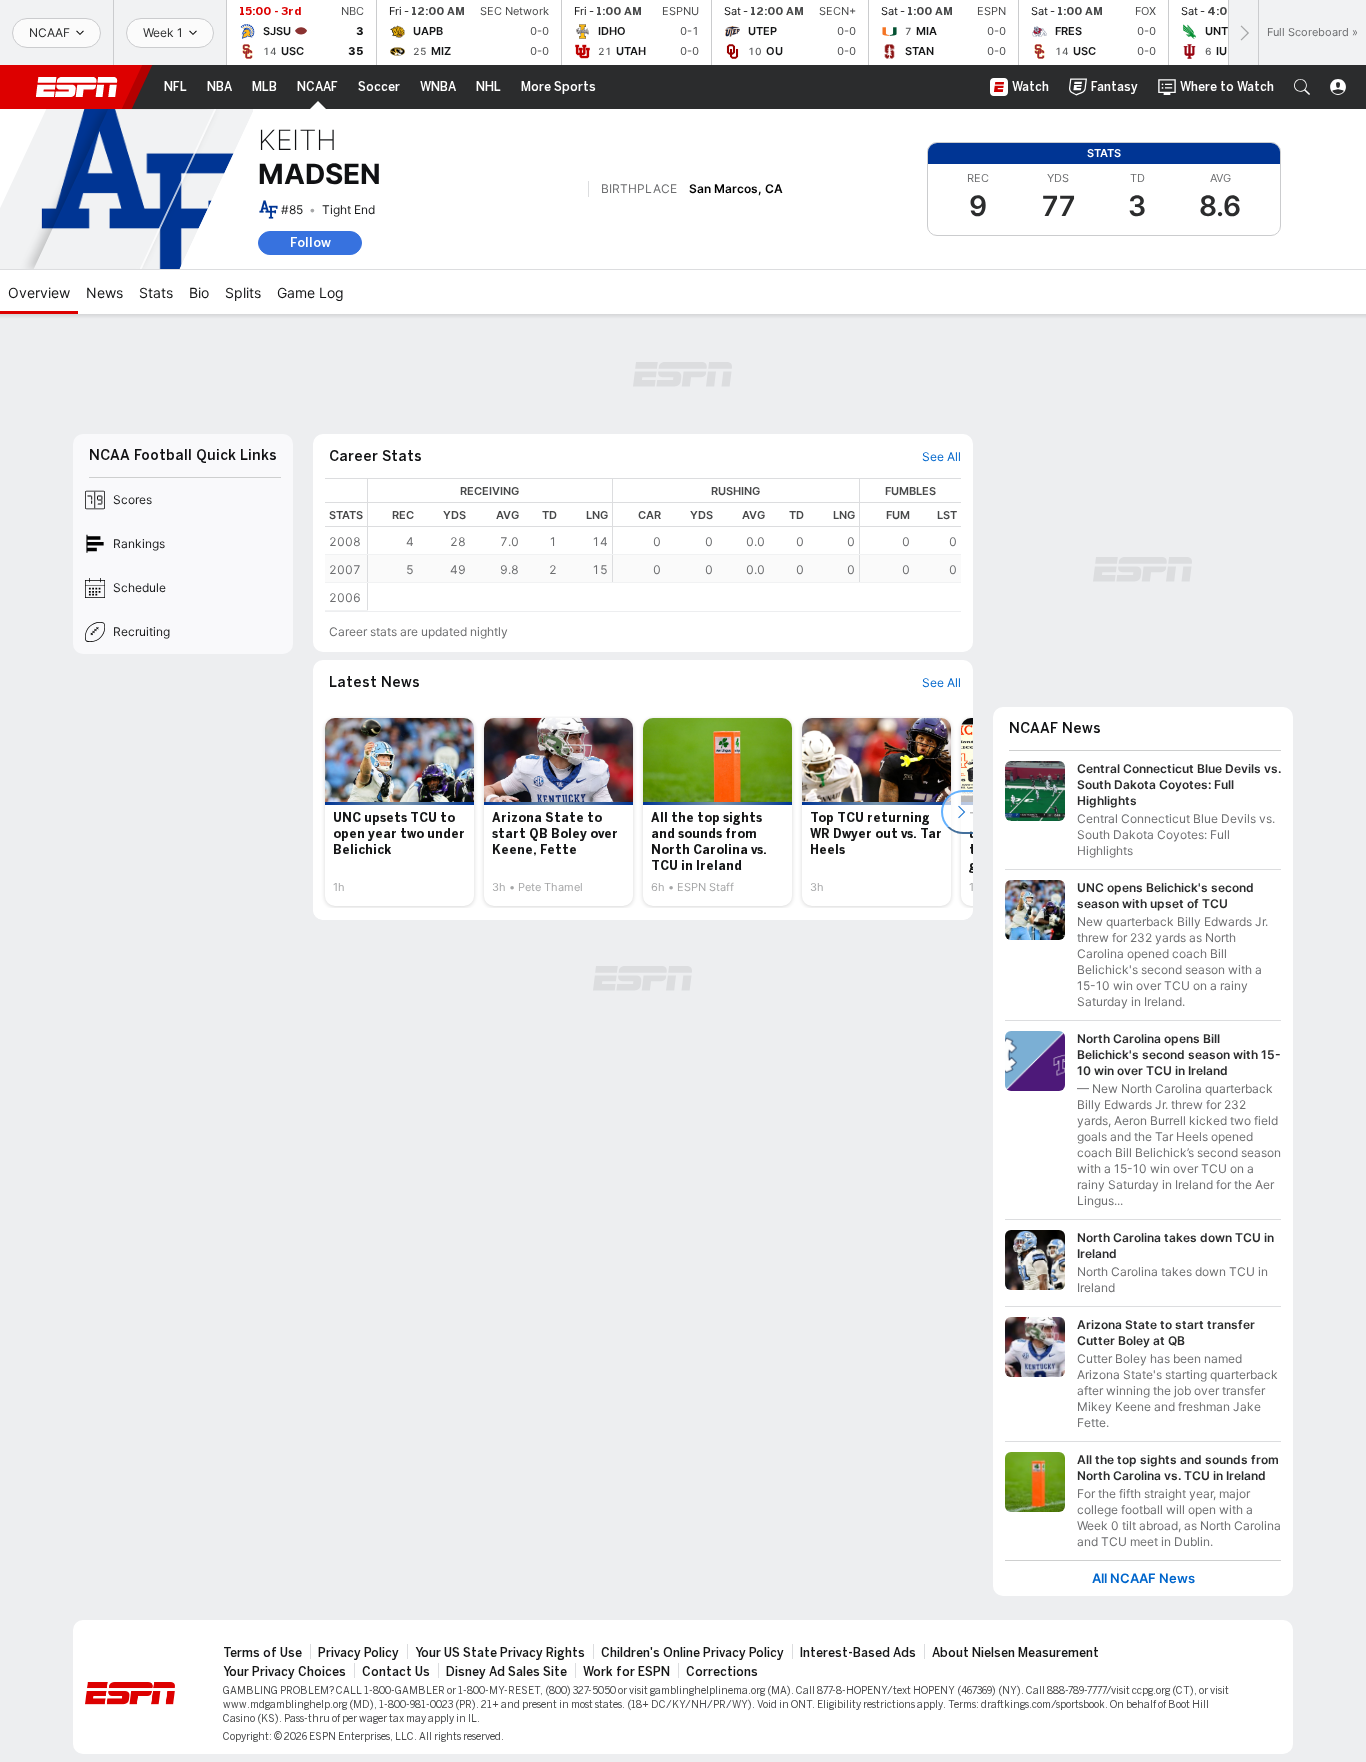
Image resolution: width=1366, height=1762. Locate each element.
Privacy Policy (358, 1653)
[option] (399, 812)
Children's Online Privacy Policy (692, 1653)
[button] (1302, 87)
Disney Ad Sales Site (506, 1672)
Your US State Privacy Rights (500, 1653)
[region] (664, 530)
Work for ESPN (626, 1672)
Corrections (722, 1672)
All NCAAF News (1143, 1578)
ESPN (77, 87)
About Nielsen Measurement (1015, 1653)
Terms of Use (262, 1653)
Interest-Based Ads (858, 1653)
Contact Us (396, 1672)
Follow (310, 242)
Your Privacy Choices (284, 1672)
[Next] (1243, 32)
